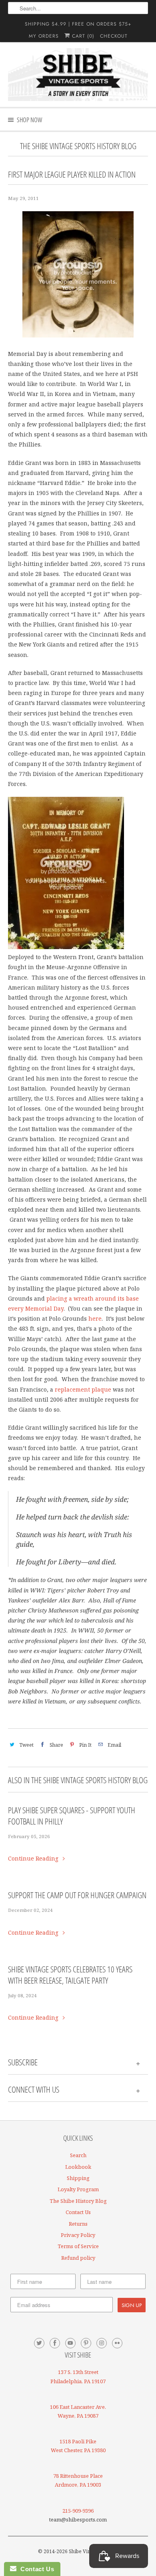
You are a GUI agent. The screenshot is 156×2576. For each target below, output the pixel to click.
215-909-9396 (78, 2511)
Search (78, 2155)
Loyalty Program (78, 2189)
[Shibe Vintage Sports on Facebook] (55, 2343)
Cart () (82, 36)
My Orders (44, 36)
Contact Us (78, 2212)
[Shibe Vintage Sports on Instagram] (102, 2343)
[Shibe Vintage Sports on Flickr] (117, 2343)
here (95, 1318)
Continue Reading (34, 1858)
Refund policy (78, 2258)
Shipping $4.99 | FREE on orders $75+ (78, 24)
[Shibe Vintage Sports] (78, 75)
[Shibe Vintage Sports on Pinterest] (86, 2343)
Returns (78, 2224)
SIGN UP (132, 2305)
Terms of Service (78, 2246)
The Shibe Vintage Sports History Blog (78, 146)
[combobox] (78, 8)
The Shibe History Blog (78, 2201)
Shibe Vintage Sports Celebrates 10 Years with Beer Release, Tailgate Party (70, 1975)
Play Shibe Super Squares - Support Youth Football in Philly (72, 1816)
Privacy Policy (78, 2235)
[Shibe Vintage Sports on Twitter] (39, 2343)
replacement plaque (83, 1389)
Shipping (78, 2178)
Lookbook (78, 2167)
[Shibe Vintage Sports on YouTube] (70, 2343)
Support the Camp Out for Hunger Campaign (77, 1895)
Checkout (114, 36)
